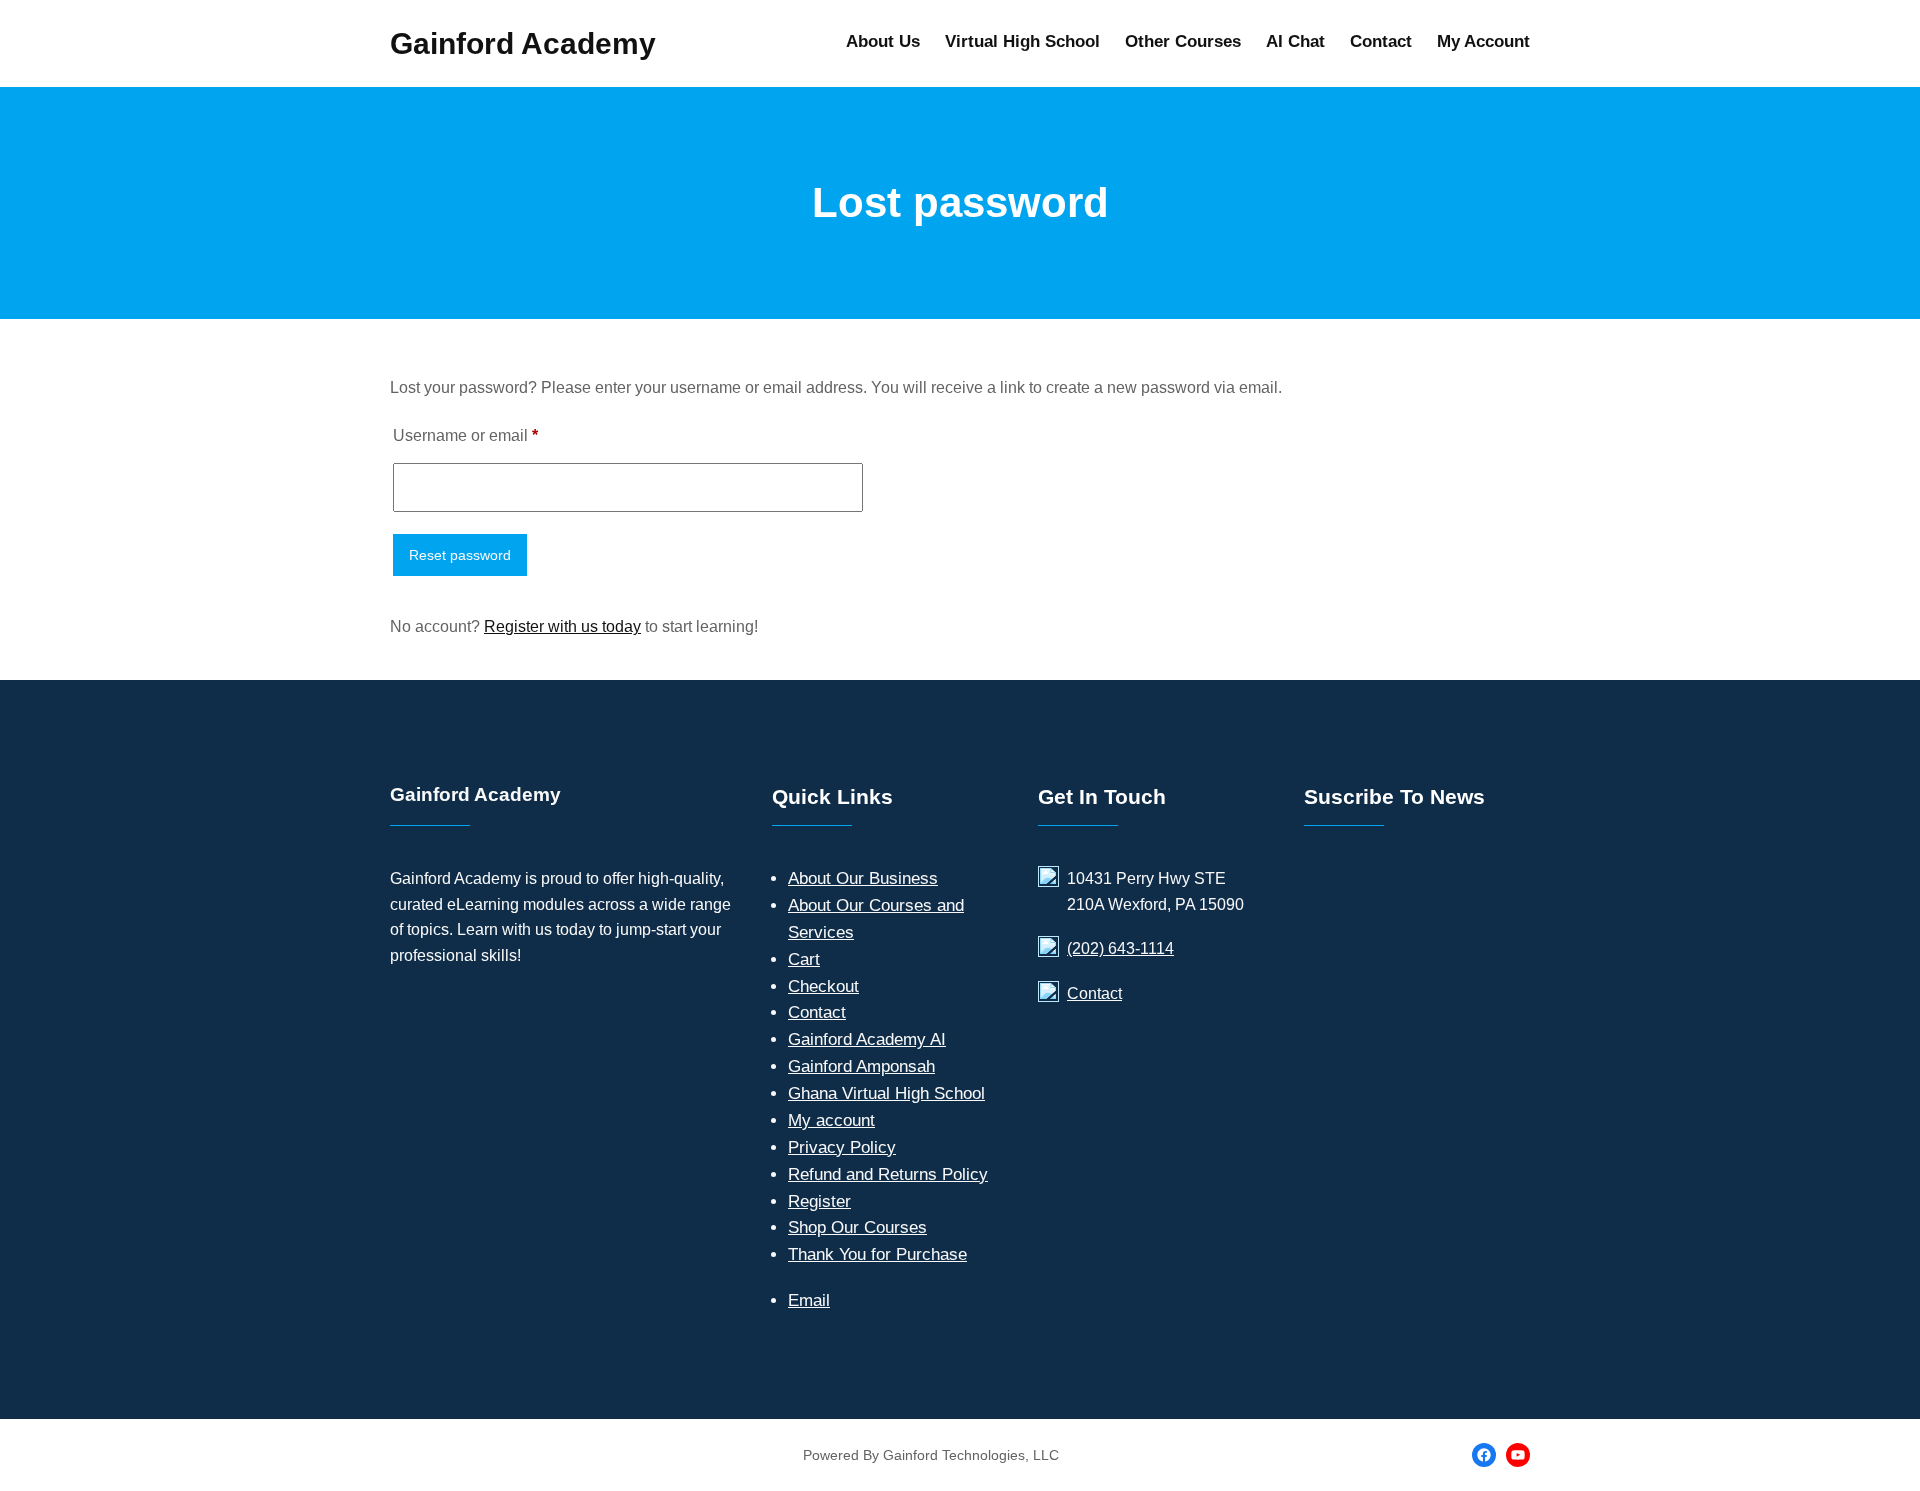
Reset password (460, 555)
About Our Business (863, 878)
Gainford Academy (523, 43)
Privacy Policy (842, 1147)
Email (809, 1300)
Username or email (498, 435)
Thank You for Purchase (877, 1254)
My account (831, 1120)
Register (819, 1201)
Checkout (823, 986)
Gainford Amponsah (861, 1066)
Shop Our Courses (857, 1227)
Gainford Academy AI (867, 1039)
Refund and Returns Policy (888, 1174)
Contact (817, 1012)
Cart (804, 959)
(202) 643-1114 (1120, 948)
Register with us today (562, 626)
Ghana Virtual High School (886, 1093)
